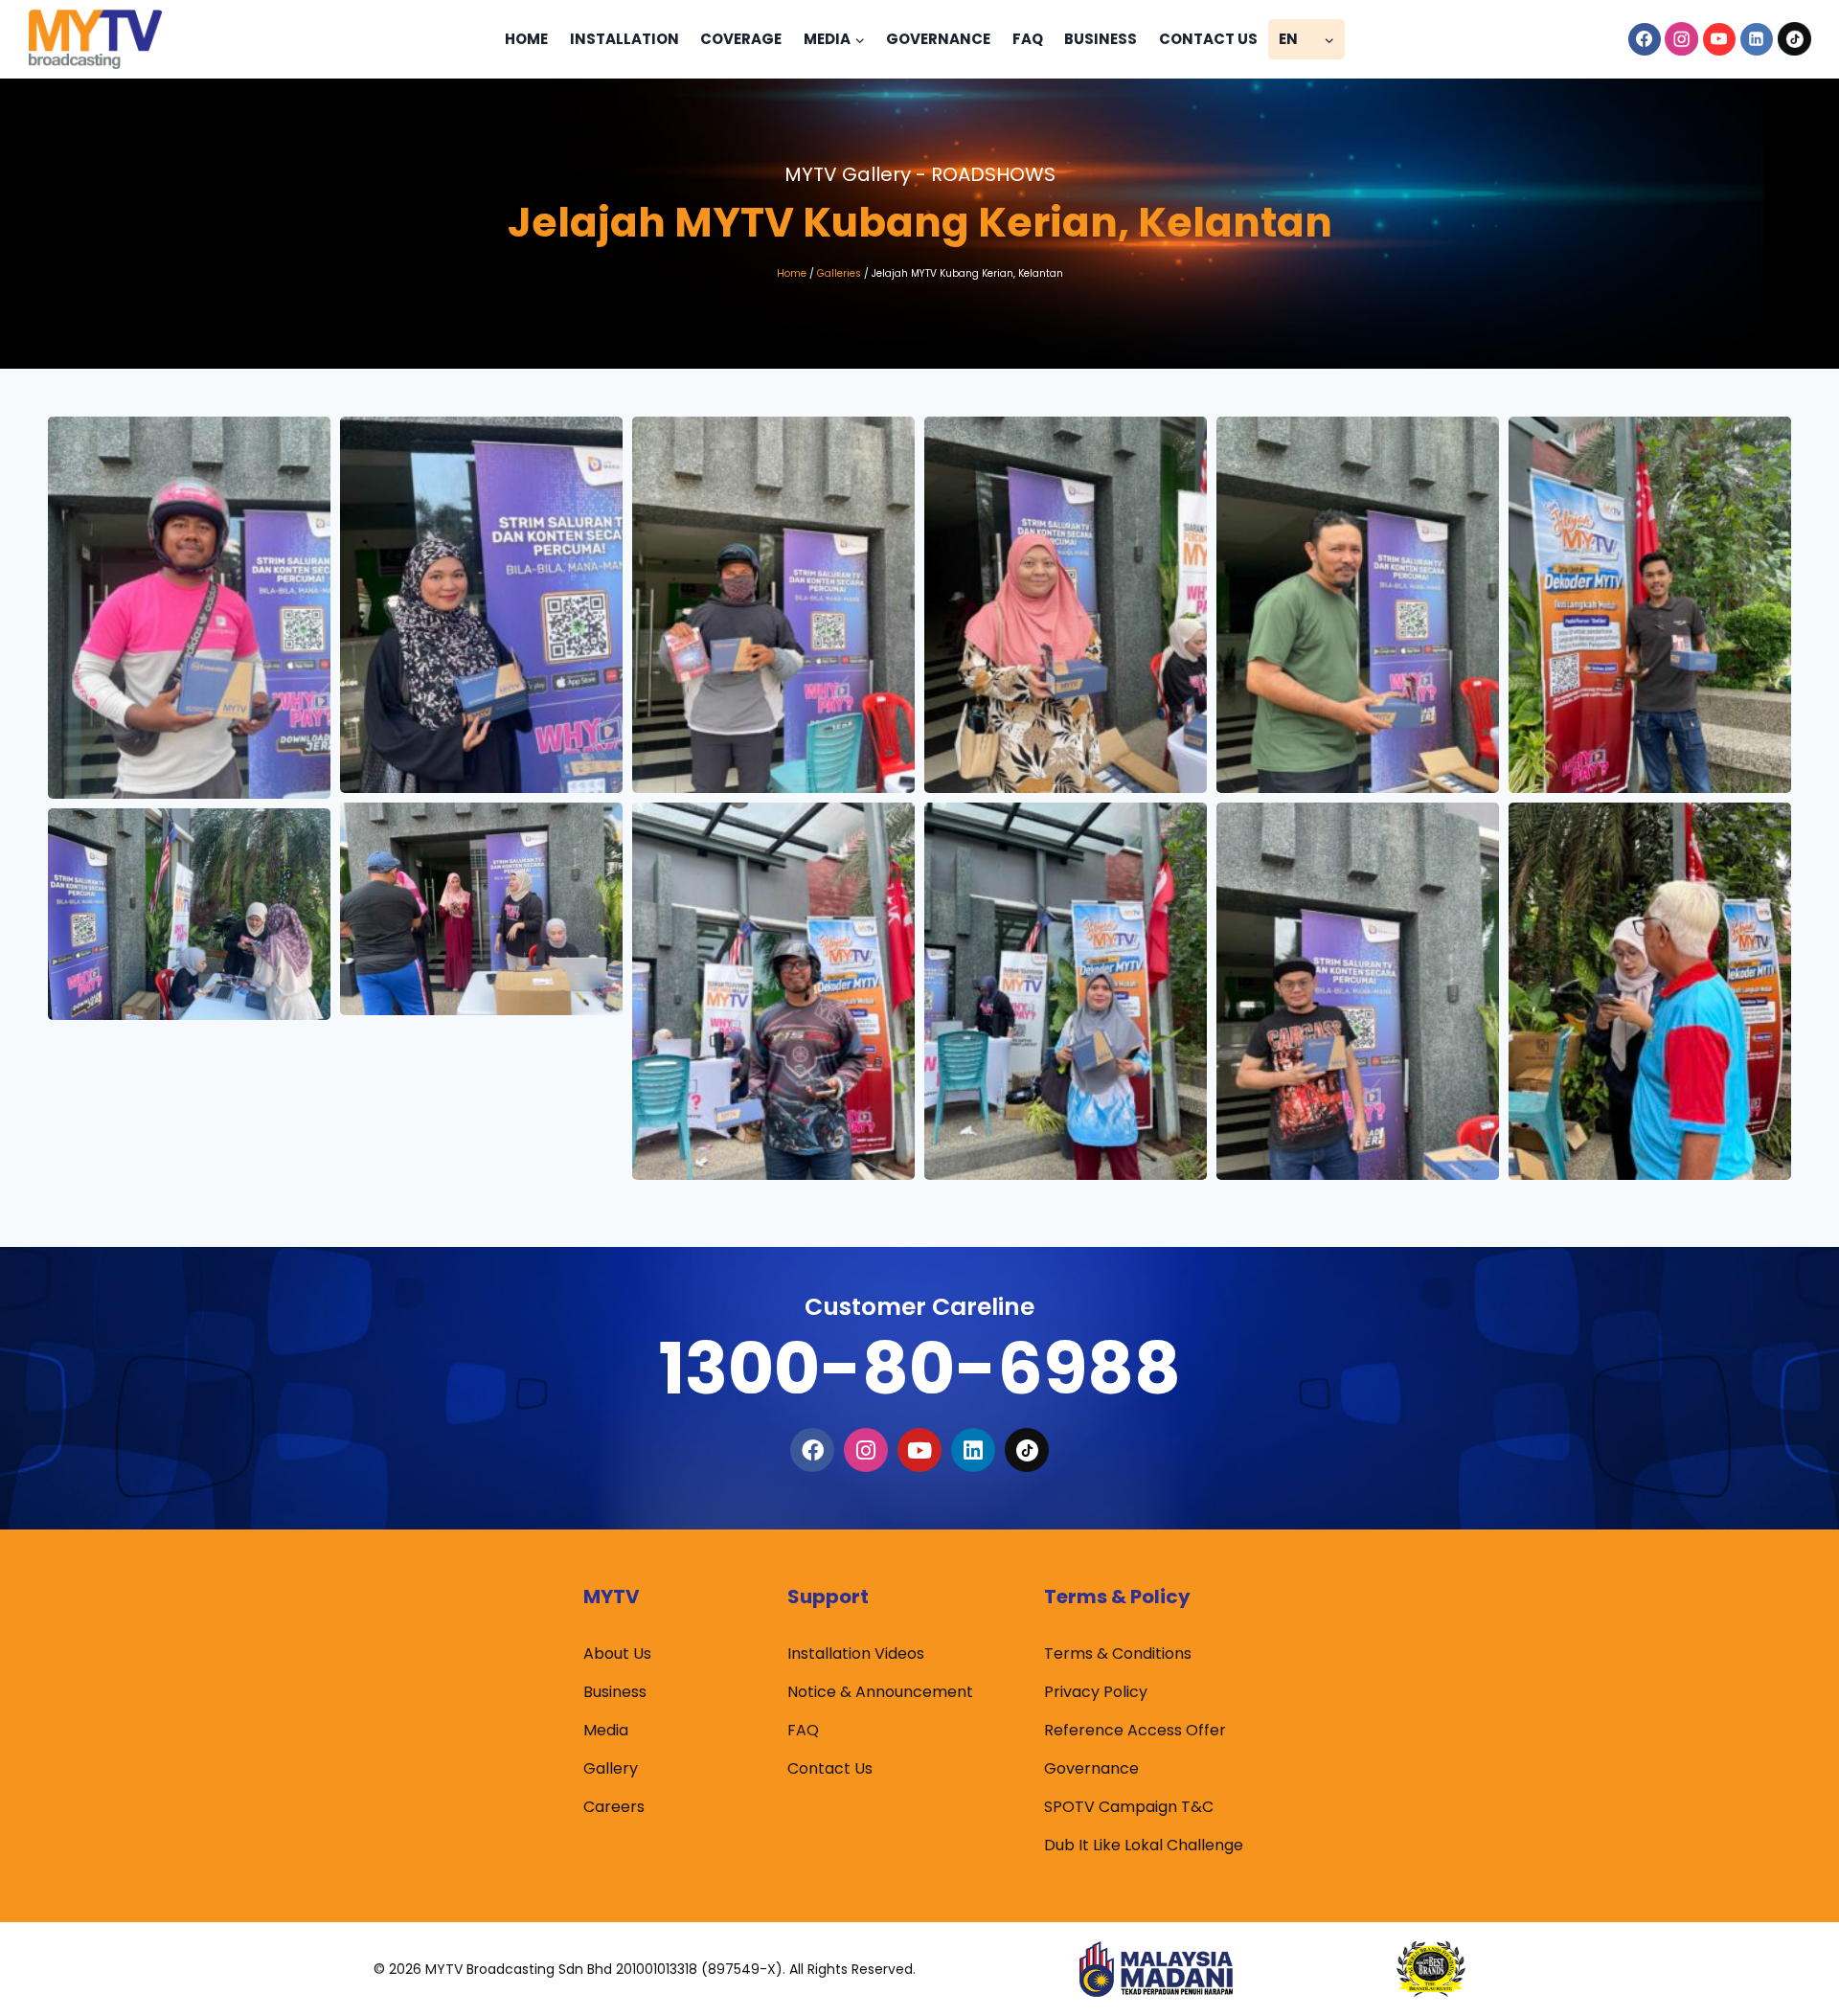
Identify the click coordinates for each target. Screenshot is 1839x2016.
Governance (938, 39)
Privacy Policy (1096, 1692)
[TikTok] (1794, 39)
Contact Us (1208, 39)
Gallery (611, 1768)
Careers (614, 1807)
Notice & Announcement (880, 1692)
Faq (1028, 39)
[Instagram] (1682, 39)
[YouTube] (1719, 39)
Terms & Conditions (1118, 1654)
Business (1101, 39)
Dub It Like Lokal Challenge (1144, 1845)
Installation (624, 39)
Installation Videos (856, 1654)
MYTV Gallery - (920, 174)
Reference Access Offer (1135, 1730)
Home (526, 39)
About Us (617, 1654)
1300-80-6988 (919, 1368)
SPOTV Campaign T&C (1129, 1807)
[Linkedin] (1757, 39)
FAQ (803, 1730)
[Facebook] (1645, 39)
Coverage (741, 39)
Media (606, 1730)
